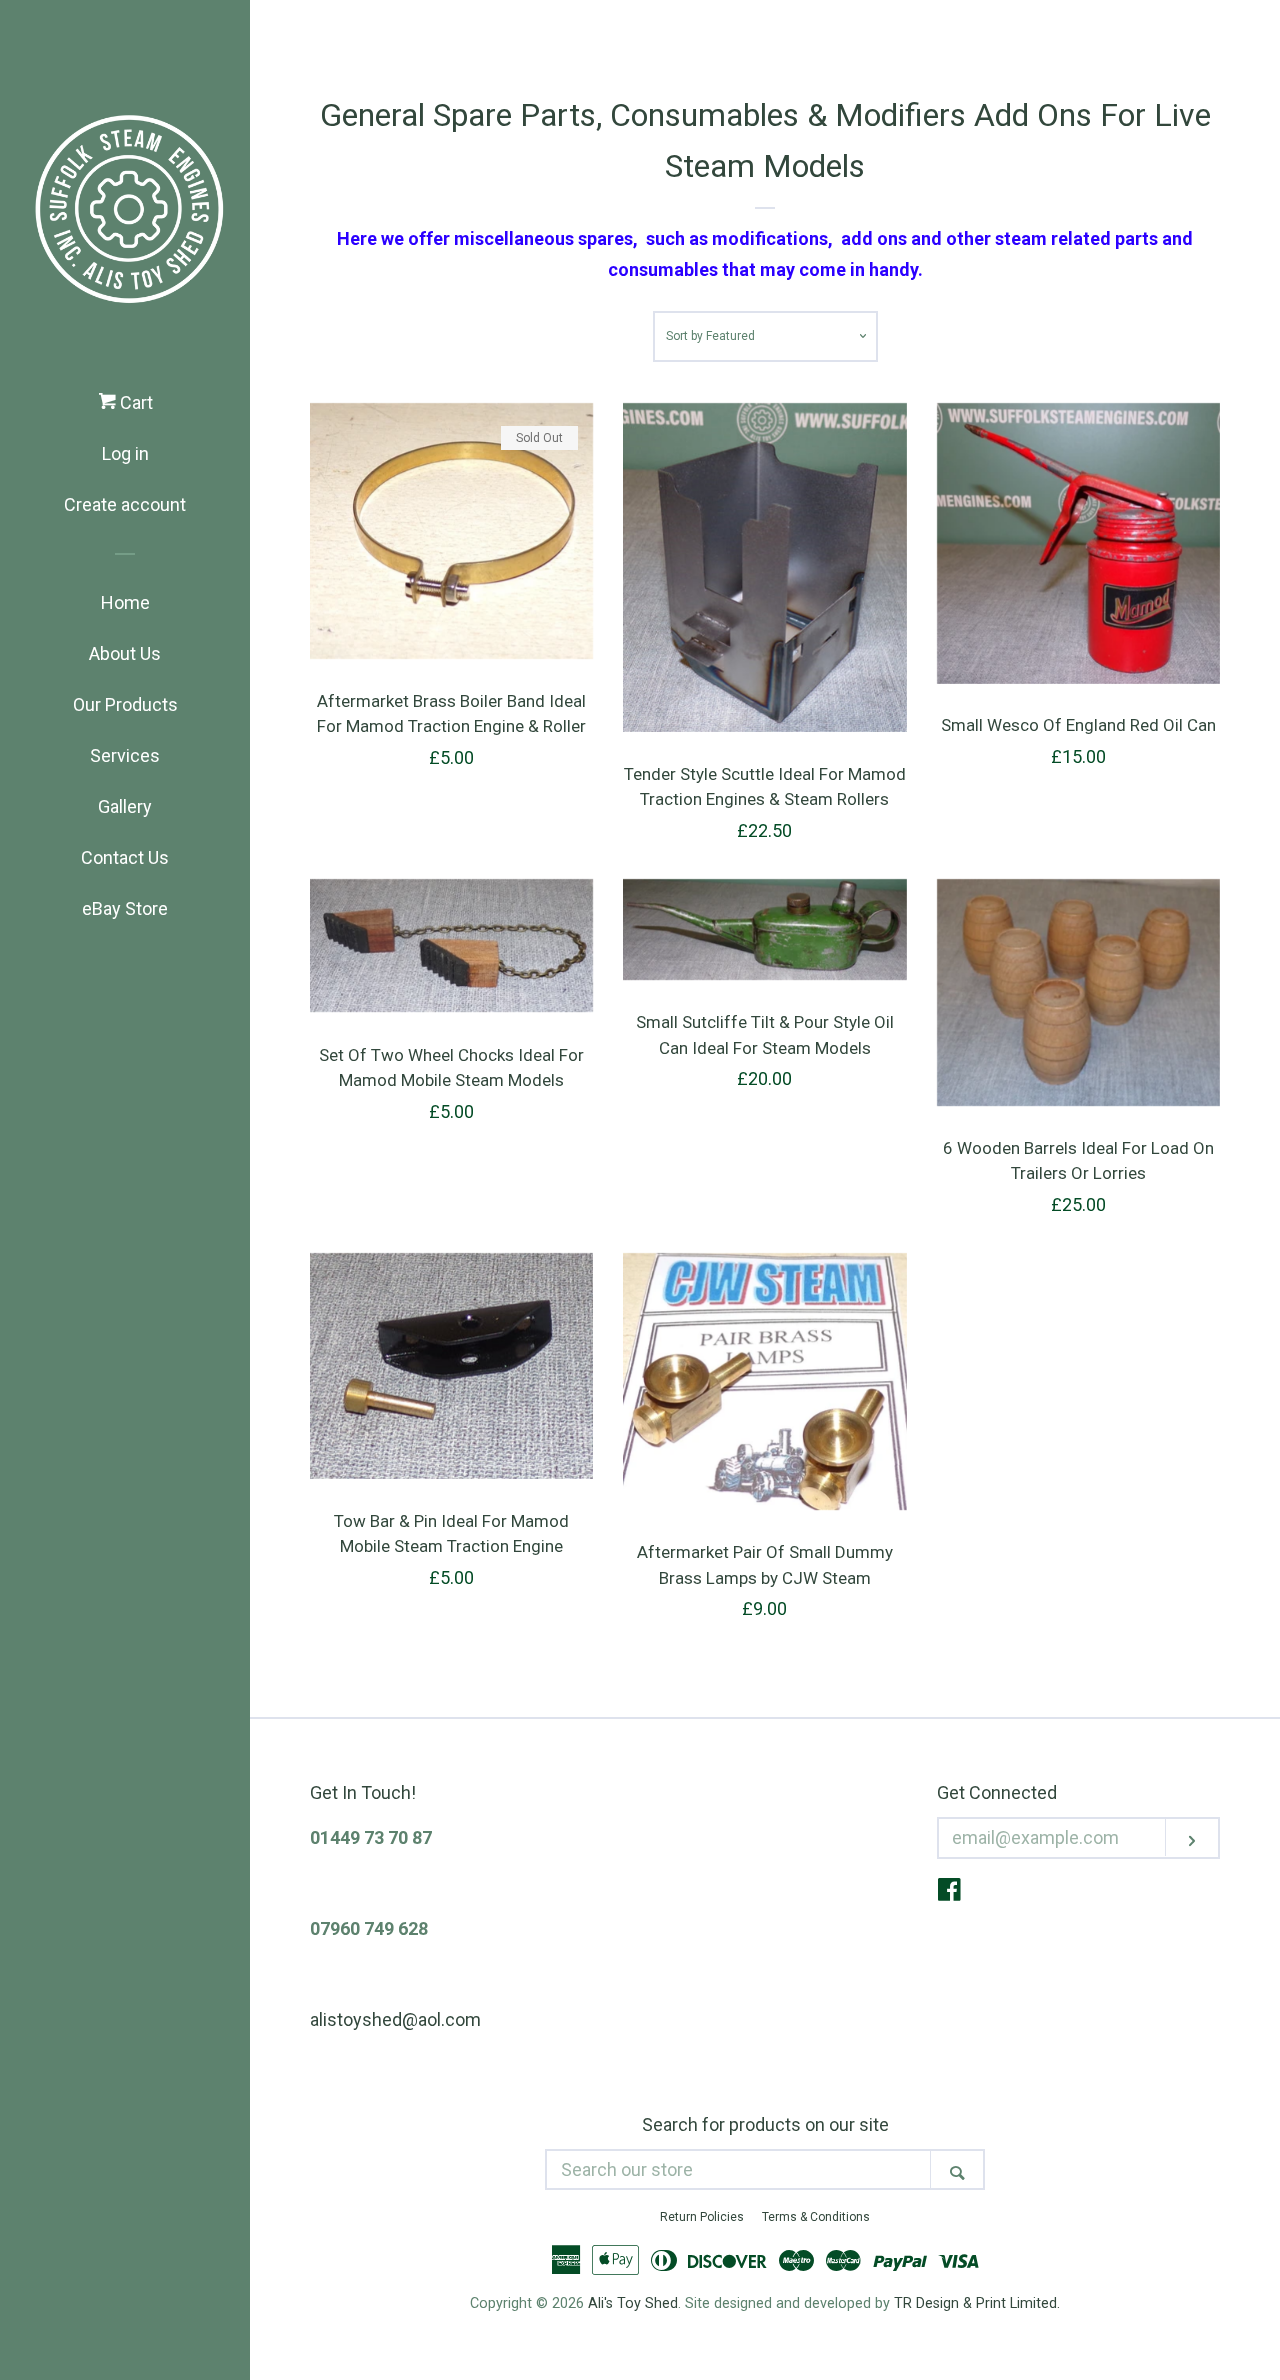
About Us (125, 653)
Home (125, 602)
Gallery (125, 806)
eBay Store (125, 908)
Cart (134, 402)
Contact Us (125, 857)
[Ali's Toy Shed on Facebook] (949, 1892)
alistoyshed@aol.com (395, 2019)
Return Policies (702, 2217)
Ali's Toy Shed (633, 2303)
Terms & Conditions (816, 2217)
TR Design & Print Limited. (977, 2303)
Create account (125, 504)
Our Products (125, 704)
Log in (125, 453)
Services (125, 755)
